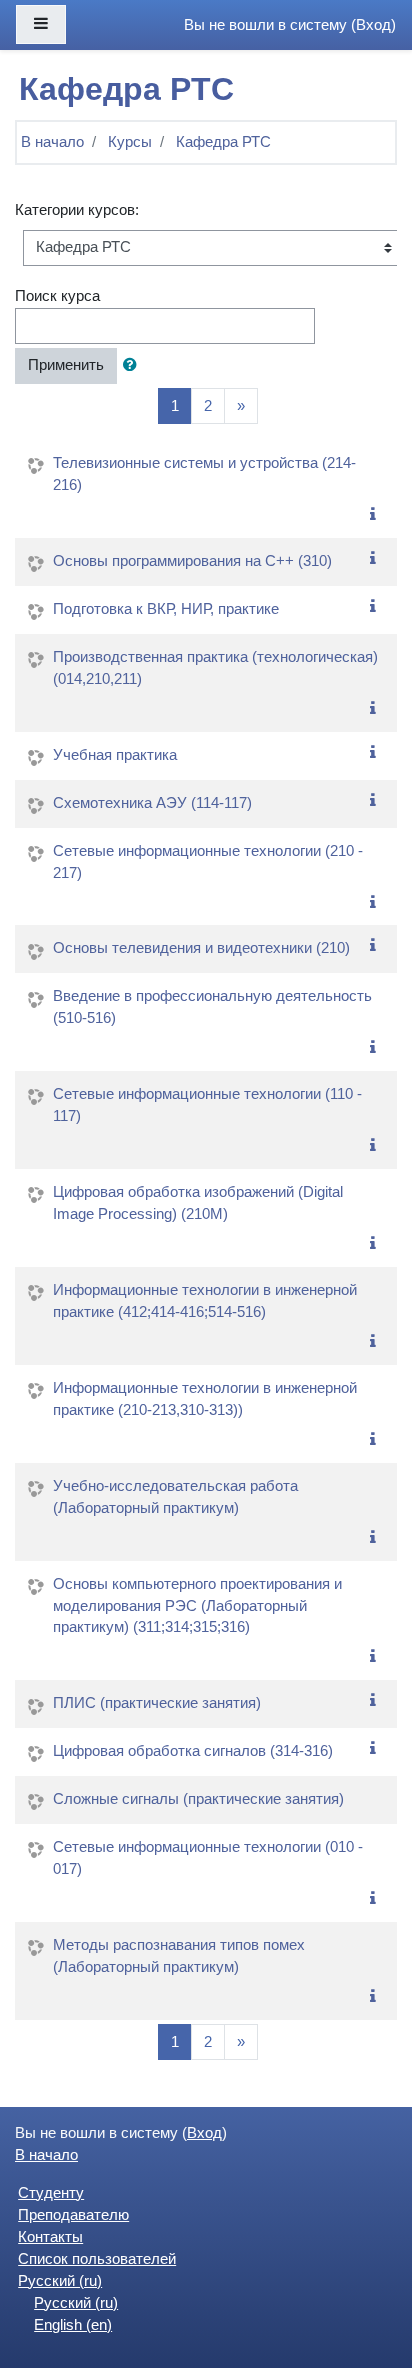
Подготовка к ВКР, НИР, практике (166, 609)
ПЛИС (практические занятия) (157, 1703)
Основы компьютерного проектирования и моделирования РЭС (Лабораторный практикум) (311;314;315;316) (197, 1606)
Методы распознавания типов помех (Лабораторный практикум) (179, 1956)
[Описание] (377, 515)
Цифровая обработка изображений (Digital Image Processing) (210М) (198, 1203)
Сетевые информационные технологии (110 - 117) (207, 1105)
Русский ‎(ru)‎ (60, 2281)
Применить (66, 365)
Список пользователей (97, 2259)
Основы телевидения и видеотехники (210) (201, 948)
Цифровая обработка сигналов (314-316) (193, 1751)
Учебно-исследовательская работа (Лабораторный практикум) (175, 1497)
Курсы (130, 142)
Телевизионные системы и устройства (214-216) (204, 474)
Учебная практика (115, 755)
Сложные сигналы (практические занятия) (198, 1799)
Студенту (51, 2193)
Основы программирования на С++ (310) (192, 561)
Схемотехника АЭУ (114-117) (152, 803)
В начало (52, 142)
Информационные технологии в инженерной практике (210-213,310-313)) (205, 1399)
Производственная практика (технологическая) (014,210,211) (215, 668)
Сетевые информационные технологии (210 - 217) (208, 862)
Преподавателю (73, 2215)
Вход (373, 25)
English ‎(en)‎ (73, 2325)
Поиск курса (57, 296)
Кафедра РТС (223, 142)
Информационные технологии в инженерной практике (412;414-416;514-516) (205, 1301)
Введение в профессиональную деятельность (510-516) (212, 1007)
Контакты (50, 2237)
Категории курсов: (77, 210)
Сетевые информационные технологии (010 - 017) (208, 1858)
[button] (134, 366)
